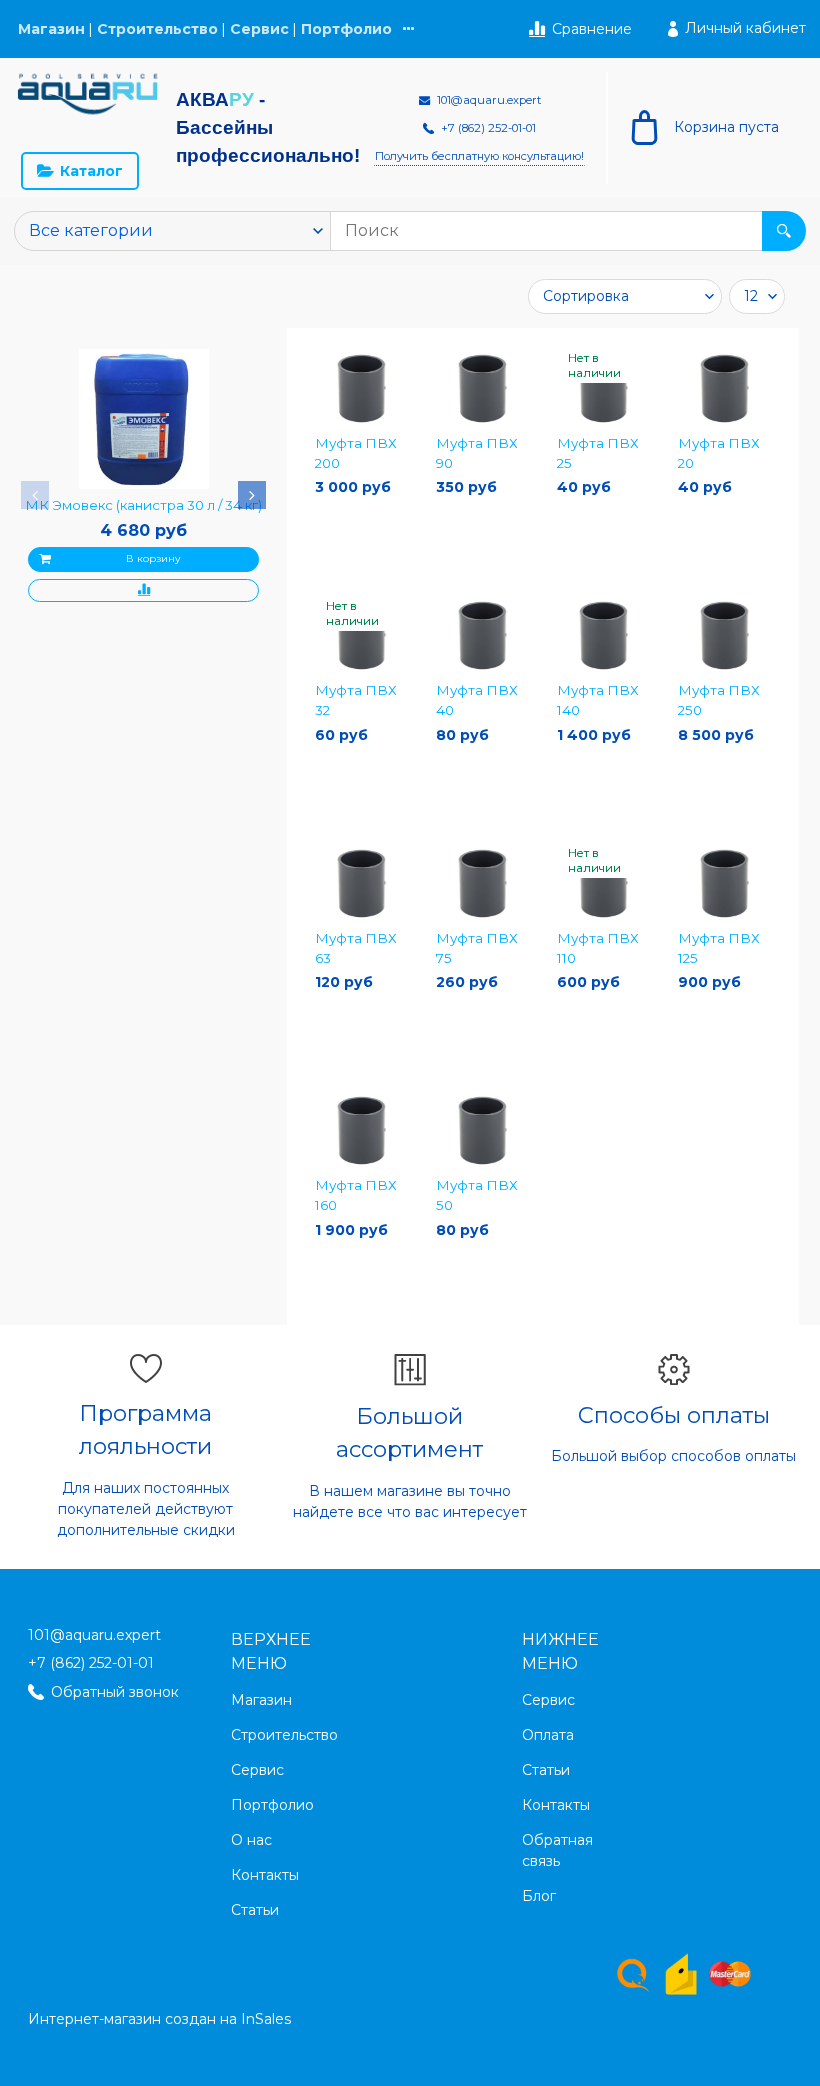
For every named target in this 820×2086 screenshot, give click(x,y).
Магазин (51, 29)
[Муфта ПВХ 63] (361, 883)
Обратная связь (557, 1850)
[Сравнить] (143, 590)
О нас (251, 1840)
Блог (539, 1896)
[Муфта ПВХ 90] (482, 388)
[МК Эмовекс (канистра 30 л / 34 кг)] (144, 418)
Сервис (259, 29)
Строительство (157, 29)
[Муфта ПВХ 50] (482, 1131)
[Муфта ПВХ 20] (724, 388)
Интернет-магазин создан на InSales (159, 2019)
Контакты (265, 1875)
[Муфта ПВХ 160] (361, 1131)
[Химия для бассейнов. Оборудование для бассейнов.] (88, 94)
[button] (35, 495)
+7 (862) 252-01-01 (91, 1663)
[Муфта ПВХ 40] (482, 636)
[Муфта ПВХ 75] (482, 883)
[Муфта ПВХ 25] (603, 388)
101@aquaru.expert (94, 1635)
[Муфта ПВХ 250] (724, 636)
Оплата (548, 1735)
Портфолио (346, 29)
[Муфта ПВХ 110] (603, 883)
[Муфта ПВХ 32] (361, 636)
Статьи (255, 1910)
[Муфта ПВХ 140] (603, 636)
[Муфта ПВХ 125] (724, 883)
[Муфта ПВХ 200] (361, 388)
